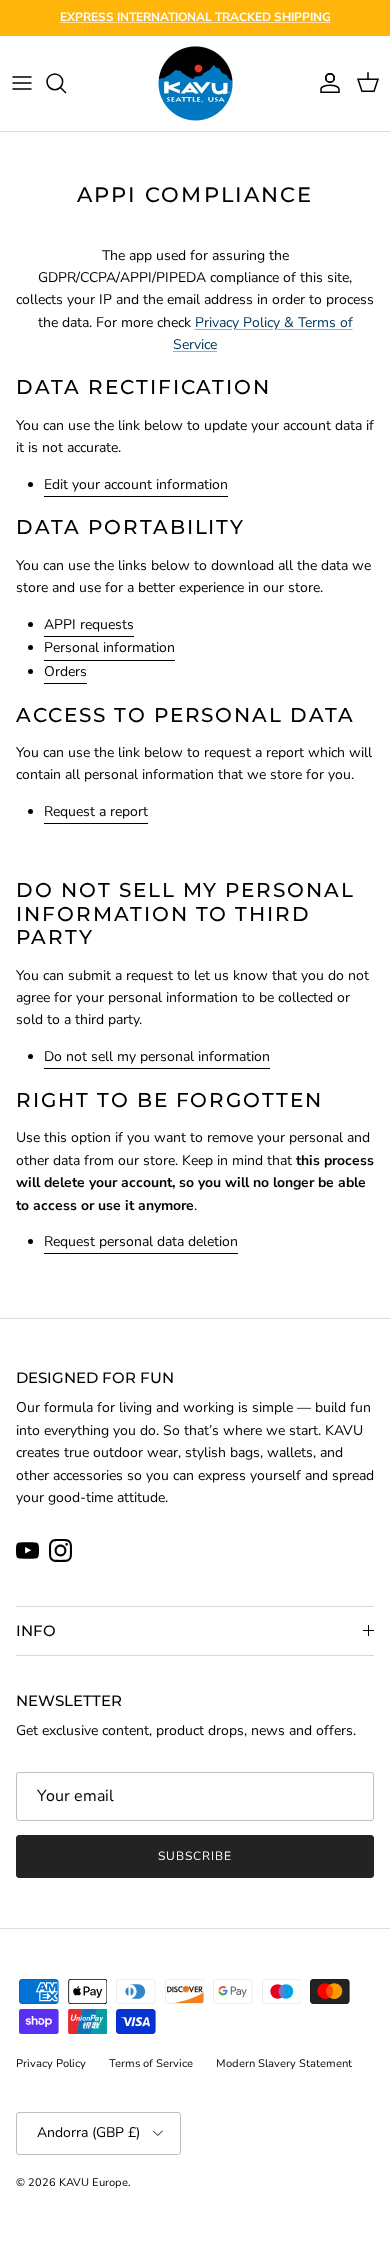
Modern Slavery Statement (284, 2063)
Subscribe (195, 1856)
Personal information (109, 647)
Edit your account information (136, 484)
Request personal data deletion (141, 1241)
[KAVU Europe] (195, 83)
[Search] (66, 83)
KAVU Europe (93, 2182)
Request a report (96, 811)
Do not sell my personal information (157, 1056)
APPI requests (89, 624)
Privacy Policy (51, 2063)
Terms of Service (151, 2063)
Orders (65, 671)
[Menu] (22, 83)
